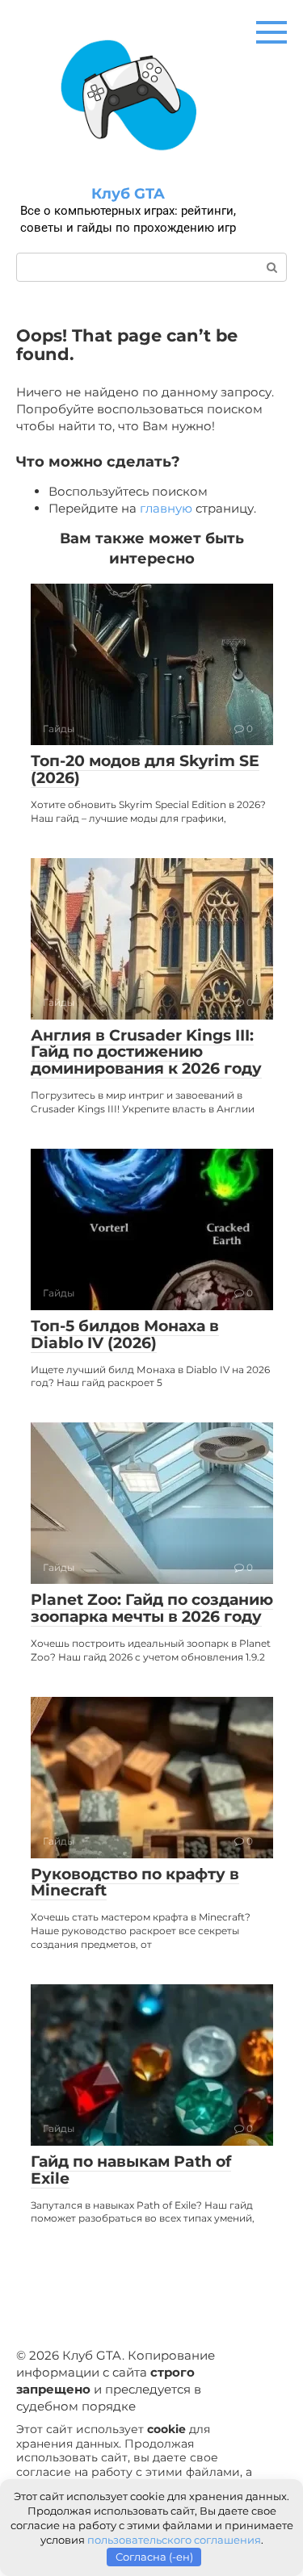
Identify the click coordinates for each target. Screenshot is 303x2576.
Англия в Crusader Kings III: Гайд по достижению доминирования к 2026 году (146, 1052)
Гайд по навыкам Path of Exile (131, 2170)
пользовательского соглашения (174, 2540)
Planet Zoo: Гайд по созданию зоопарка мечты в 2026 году (152, 1608)
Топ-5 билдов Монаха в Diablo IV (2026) (125, 1334)
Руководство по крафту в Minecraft (135, 1883)
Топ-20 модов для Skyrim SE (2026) (145, 769)
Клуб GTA (128, 194)
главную (166, 508)
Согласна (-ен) (154, 2557)
